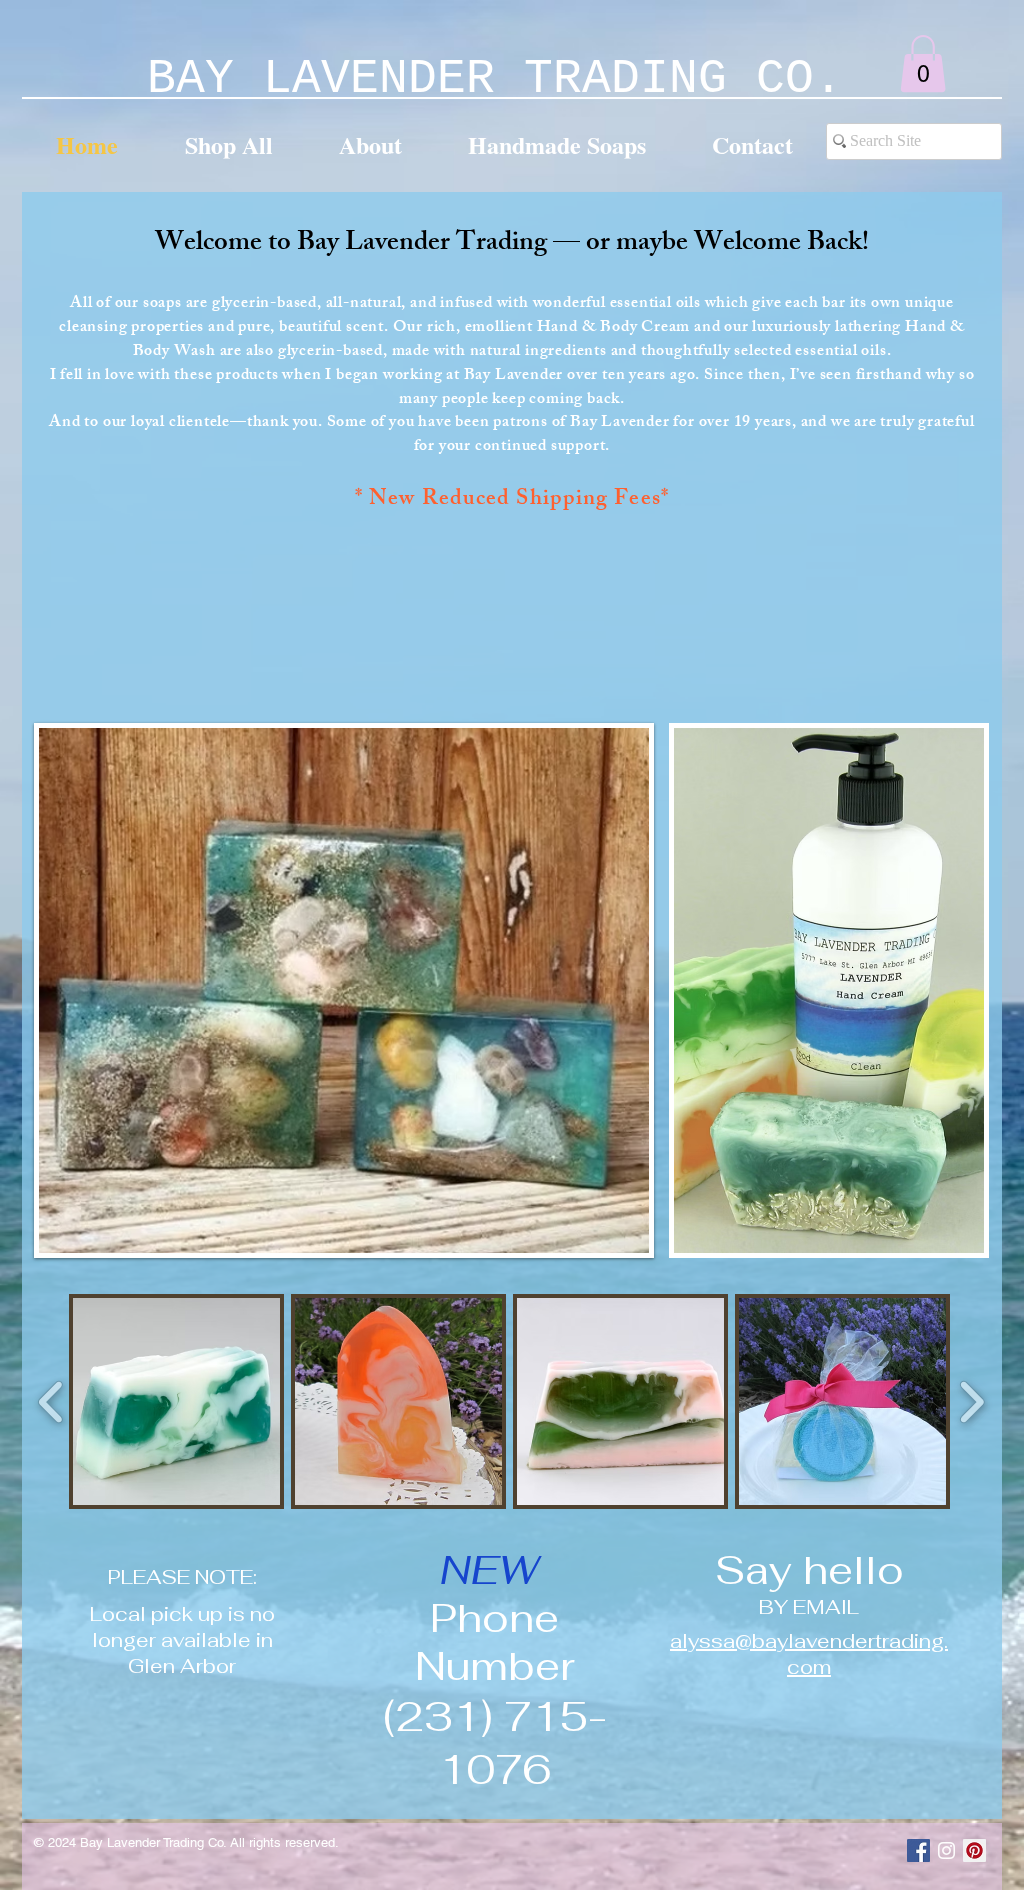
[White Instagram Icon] (946, 1850)
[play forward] (971, 1401)
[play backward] (51, 1401)
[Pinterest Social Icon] (974, 1850)
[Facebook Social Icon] (918, 1850)
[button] (923, 63)
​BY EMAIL (809, 1607)
